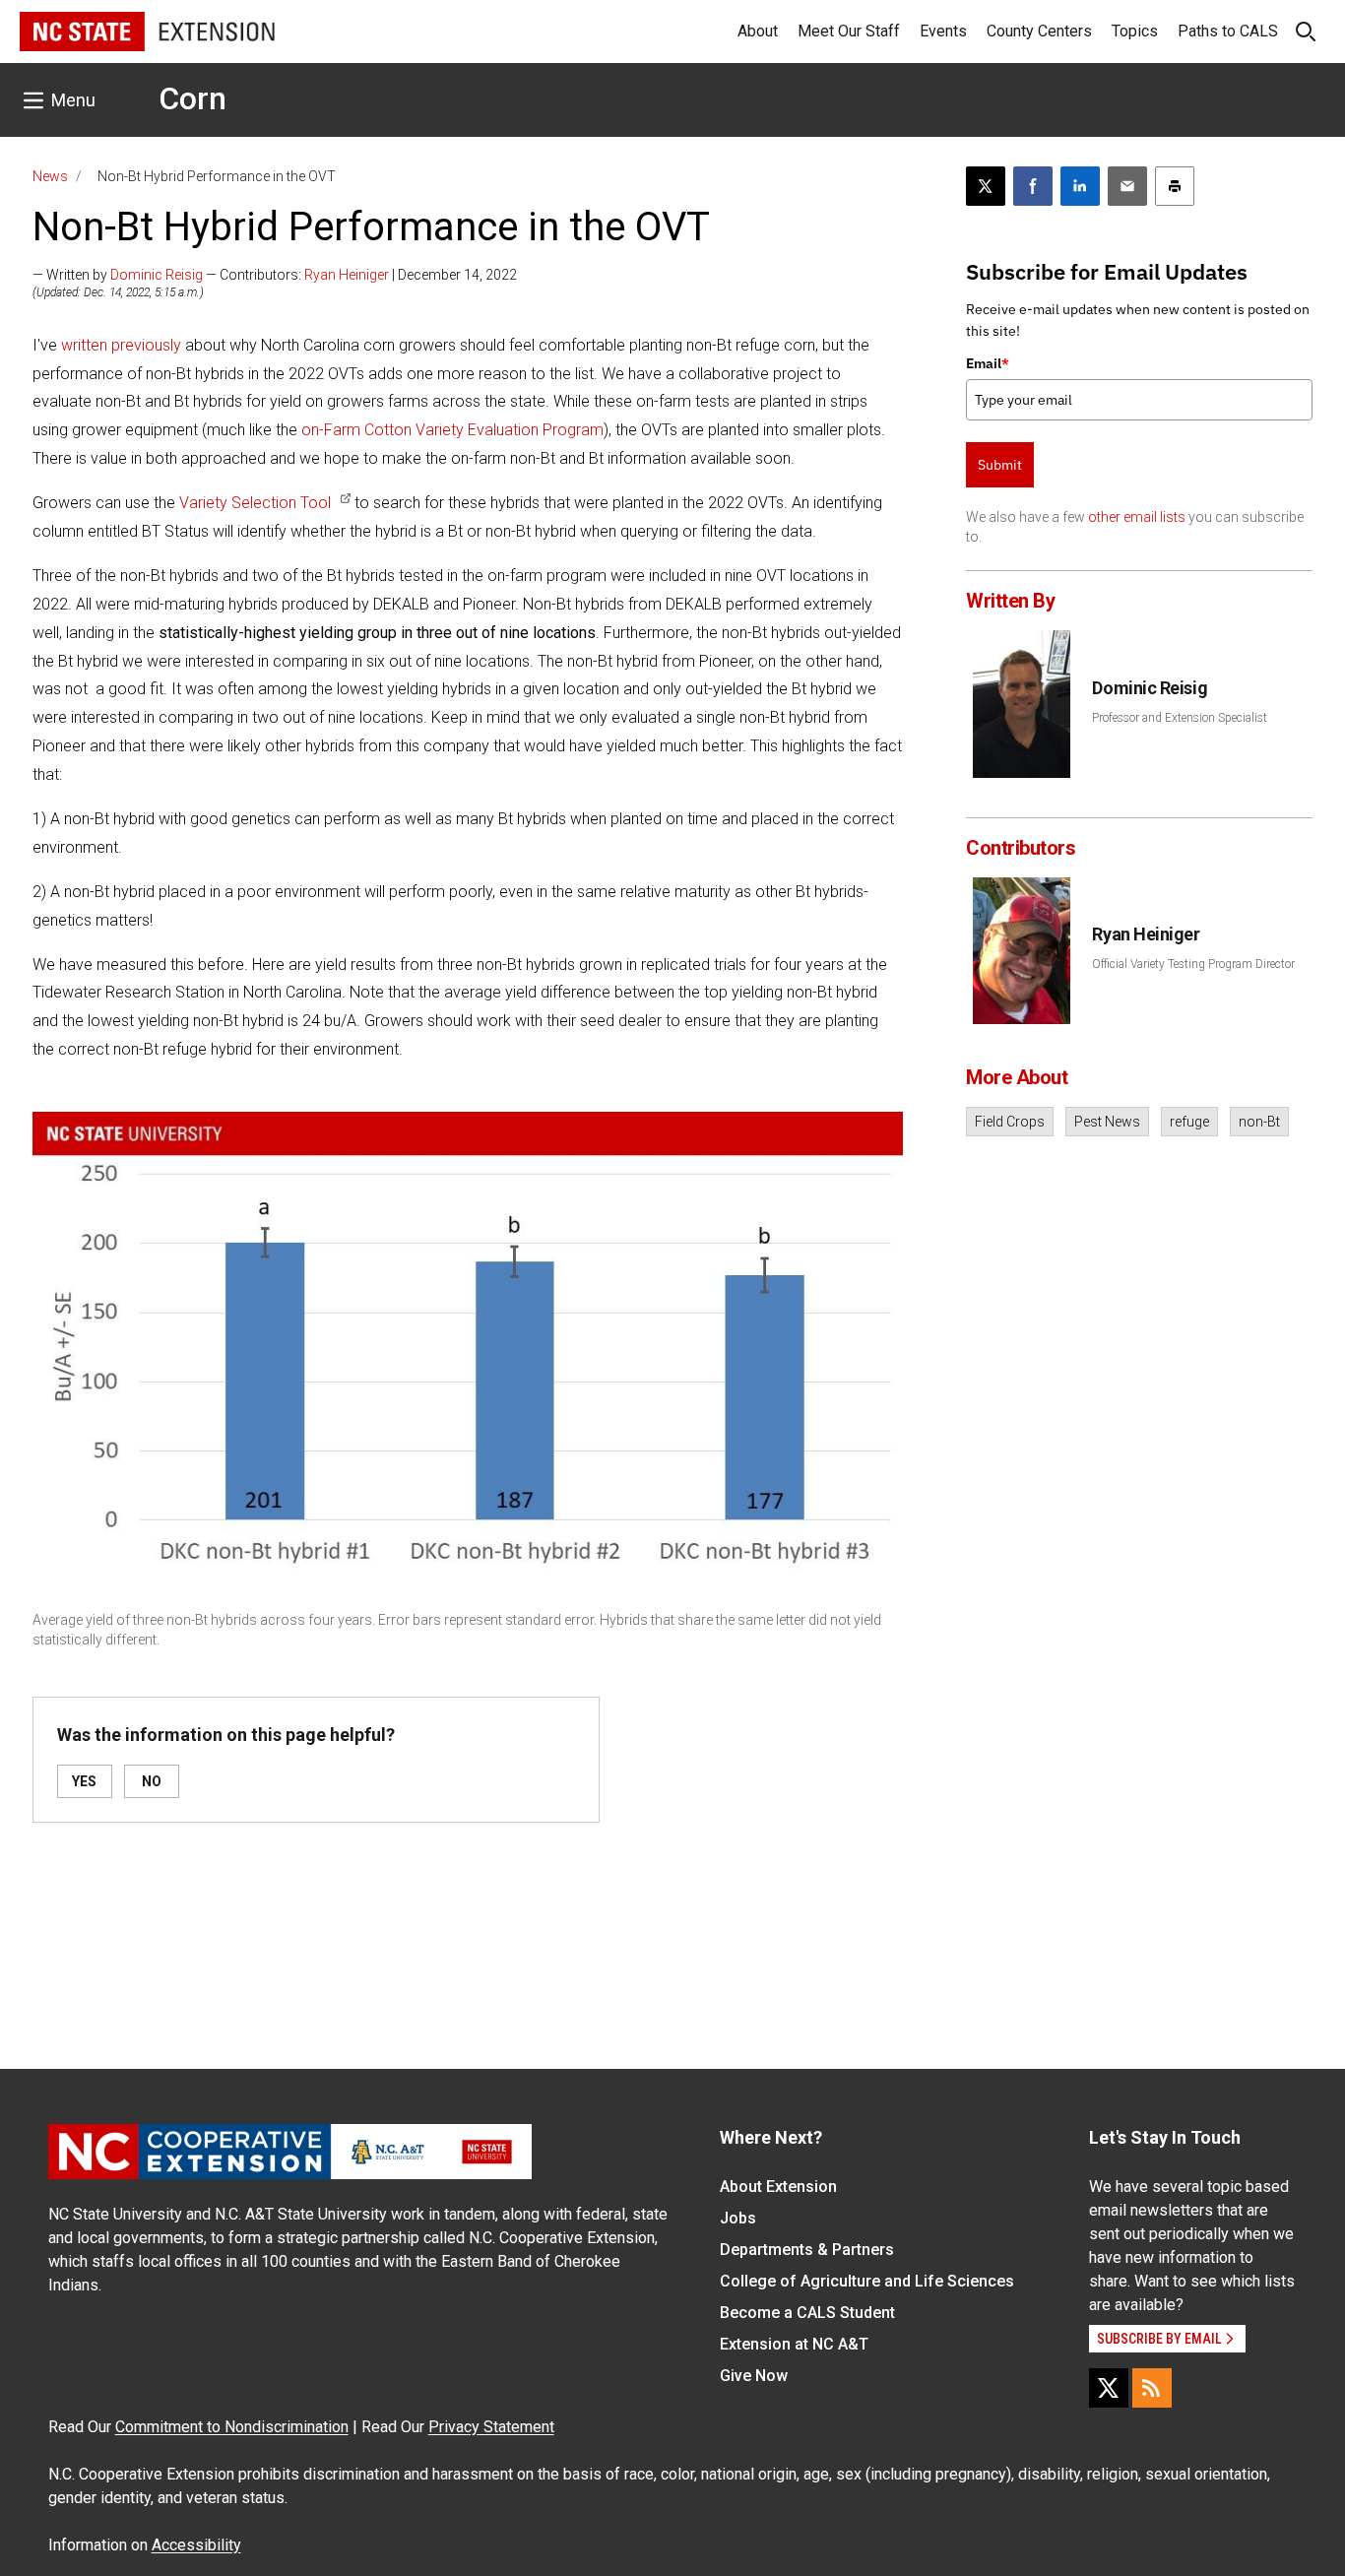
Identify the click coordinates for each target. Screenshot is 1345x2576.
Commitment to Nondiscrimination (232, 2427)
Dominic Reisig (157, 275)
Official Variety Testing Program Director (1193, 964)
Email (988, 363)
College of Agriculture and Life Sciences (867, 2281)
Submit (1000, 465)
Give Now (754, 2376)
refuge (1189, 1122)
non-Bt (1259, 1122)
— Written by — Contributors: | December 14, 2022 (275, 275)
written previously (121, 345)
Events (943, 31)
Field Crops (1010, 1122)
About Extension (778, 2187)
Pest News (1107, 1122)
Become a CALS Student (807, 2313)
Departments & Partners (807, 2250)
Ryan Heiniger (347, 275)
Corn (192, 98)
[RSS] (1152, 2388)
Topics (1135, 31)
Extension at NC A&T (794, 2344)
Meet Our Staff (849, 31)
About (758, 31)
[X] (1109, 2388)
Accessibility (196, 2545)
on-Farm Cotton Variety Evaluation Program (452, 430)
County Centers (1039, 31)
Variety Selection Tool (255, 503)
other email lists (1137, 517)
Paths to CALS (1228, 31)
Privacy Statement (491, 2427)
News (50, 176)
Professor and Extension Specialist (1180, 718)
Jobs (738, 2218)
